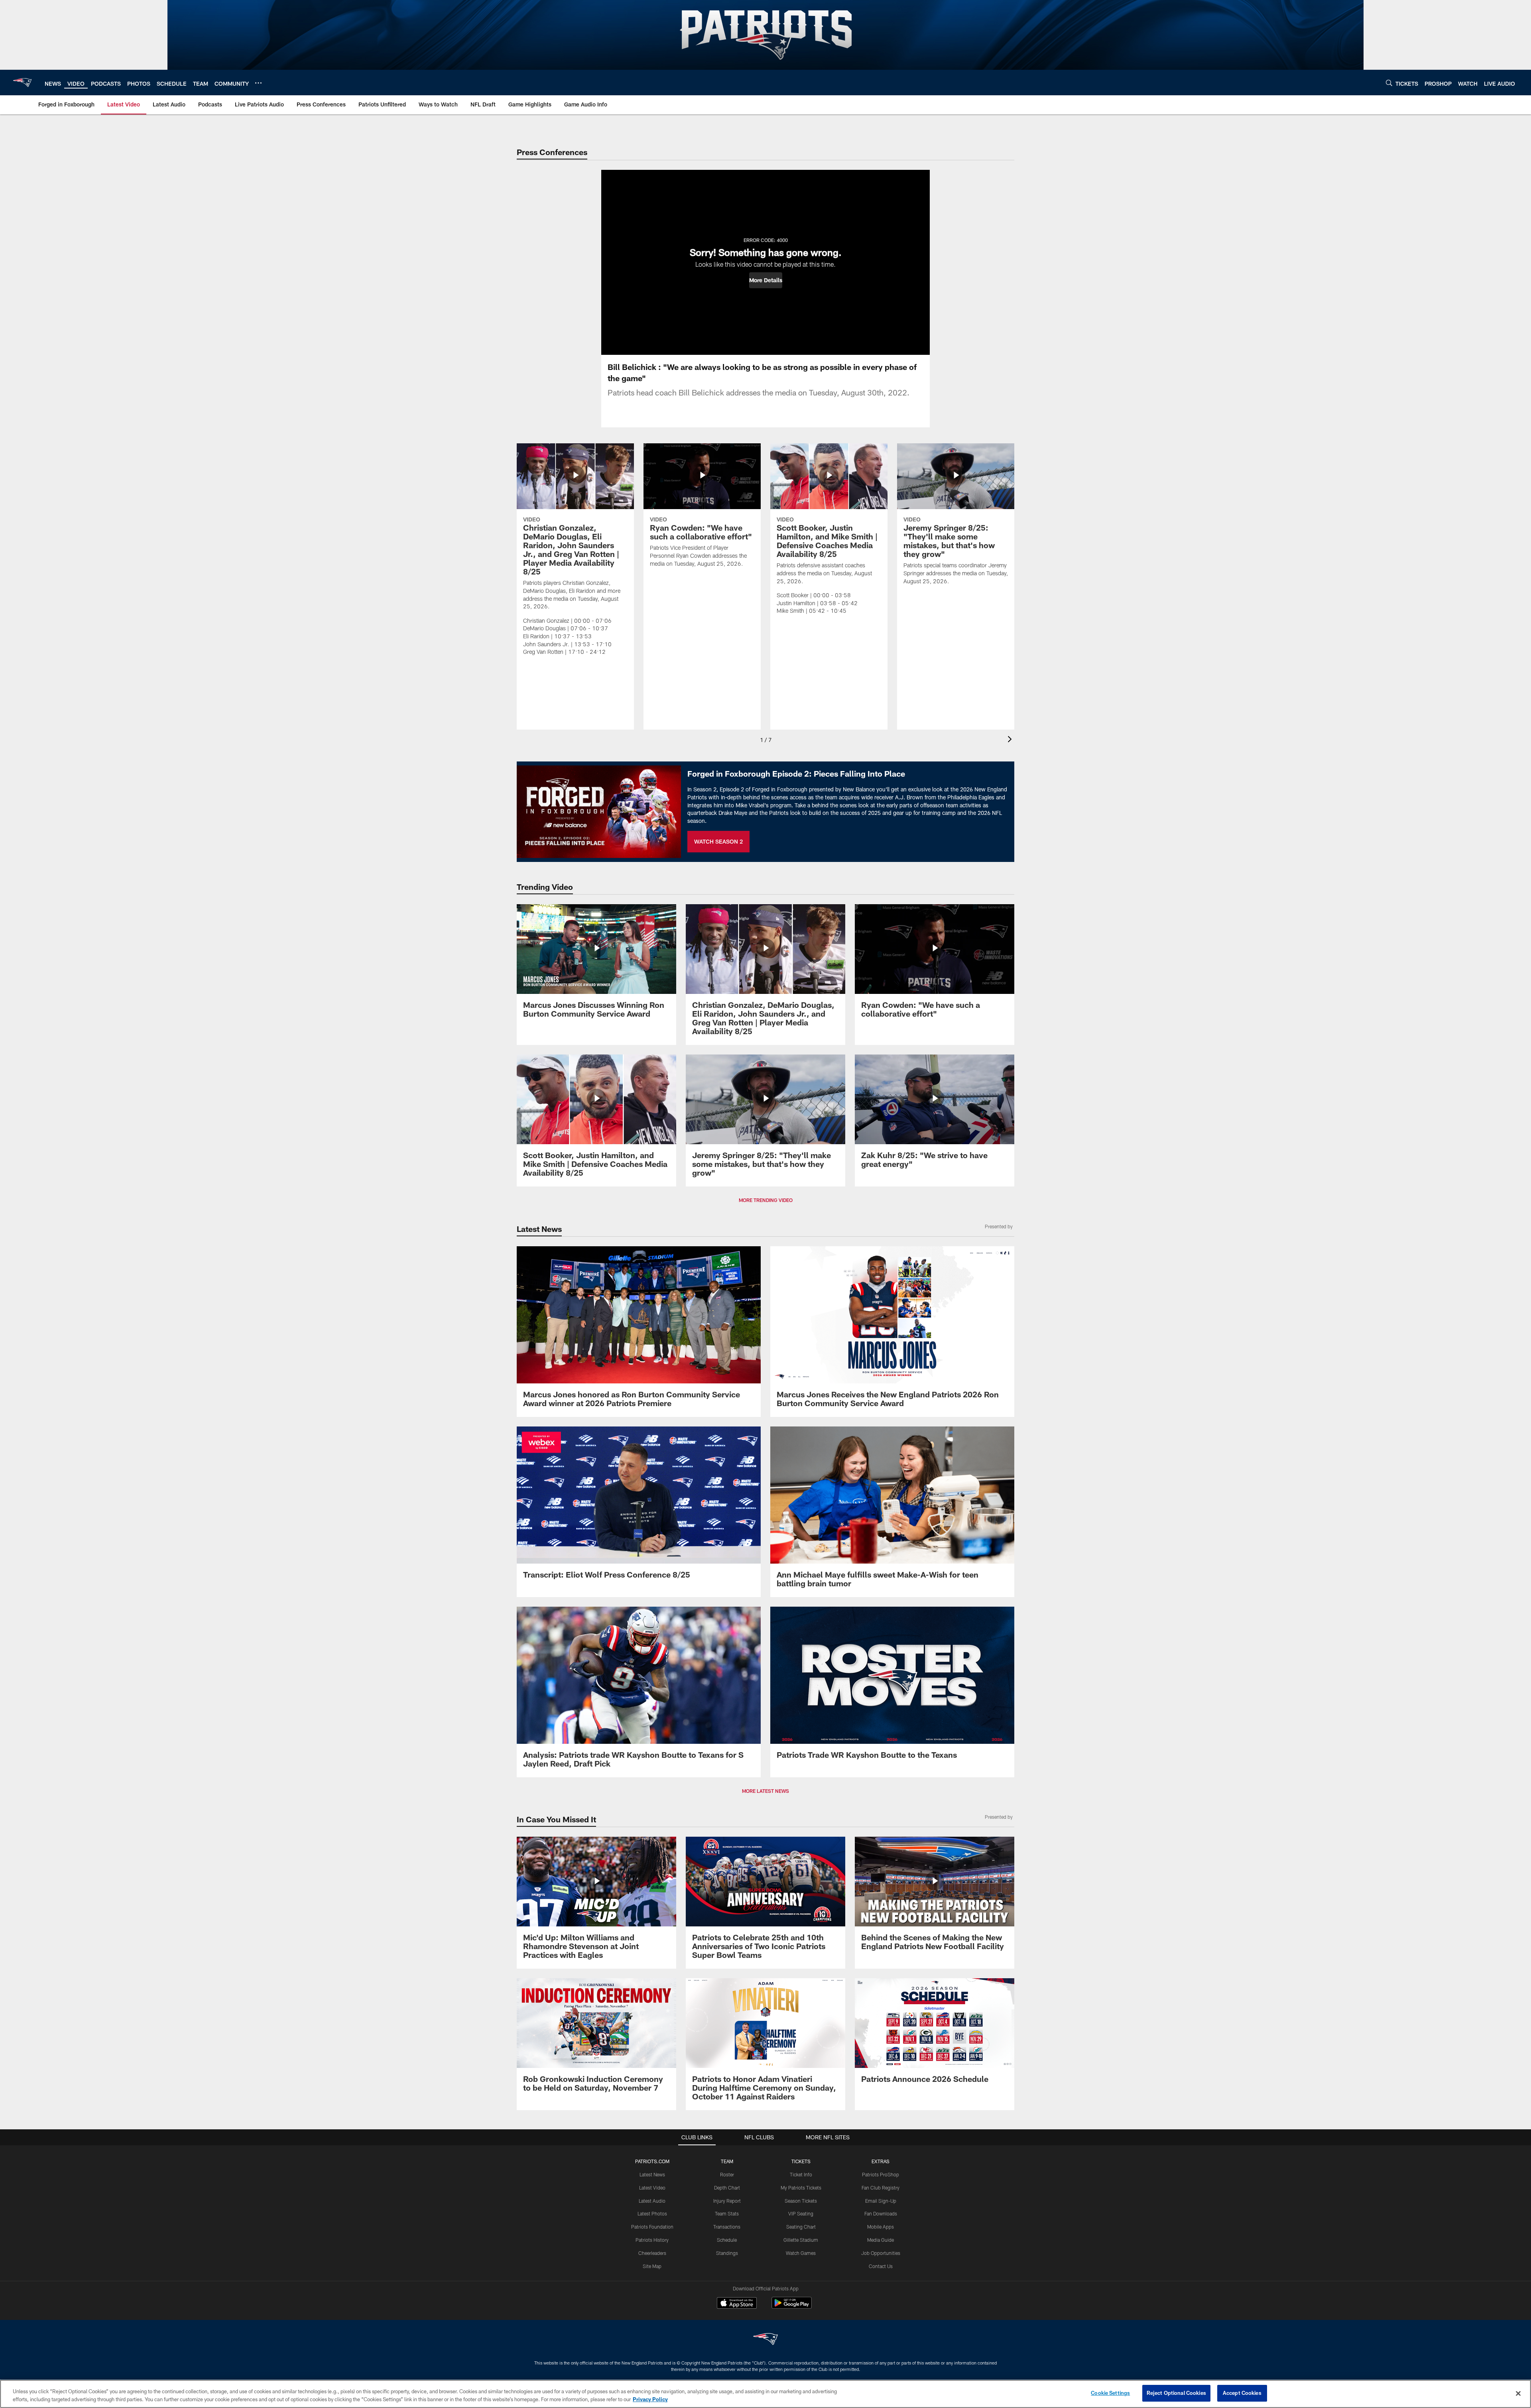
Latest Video (652, 2188)
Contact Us (881, 2266)
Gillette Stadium (801, 2240)
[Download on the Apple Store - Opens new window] (737, 2304)
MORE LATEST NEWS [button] (765, 1791)
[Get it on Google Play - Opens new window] (792, 2307)
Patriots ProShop (881, 2174)
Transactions (727, 2227)
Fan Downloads (881, 2213)
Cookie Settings (1110, 2393)
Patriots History (652, 2240)
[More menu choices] (258, 83)
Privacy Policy (650, 2399)
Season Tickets (801, 2201)
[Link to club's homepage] (22, 83)
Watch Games (801, 2253)
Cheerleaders (652, 2253)
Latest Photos (652, 2213)
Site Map (652, 2266)
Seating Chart (801, 2227)
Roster (727, 2174)
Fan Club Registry (881, 2188)
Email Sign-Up (881, 2201)
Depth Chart (727, 2188)
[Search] (1389, 83)
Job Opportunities (881, 2253)
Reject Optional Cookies (1176, 2393)
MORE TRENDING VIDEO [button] (766, 1200)
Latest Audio (652, 2201)
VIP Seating (801, 2213)
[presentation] (1011, 740)
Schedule (727, 2240)
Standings (727, 2253)
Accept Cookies (1242, 2393)
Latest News (652, 2174)
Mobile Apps (881, 2227)
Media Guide (881, 2240)
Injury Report (727, 2201)
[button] (766, 280)
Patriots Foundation (652, 2227)
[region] (765, 2394)
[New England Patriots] (765, 2340)
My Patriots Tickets (801, 2188)
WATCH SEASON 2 (718, 841)
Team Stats (727, 2213)
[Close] (1518, 2393)
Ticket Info (801, 2174)
